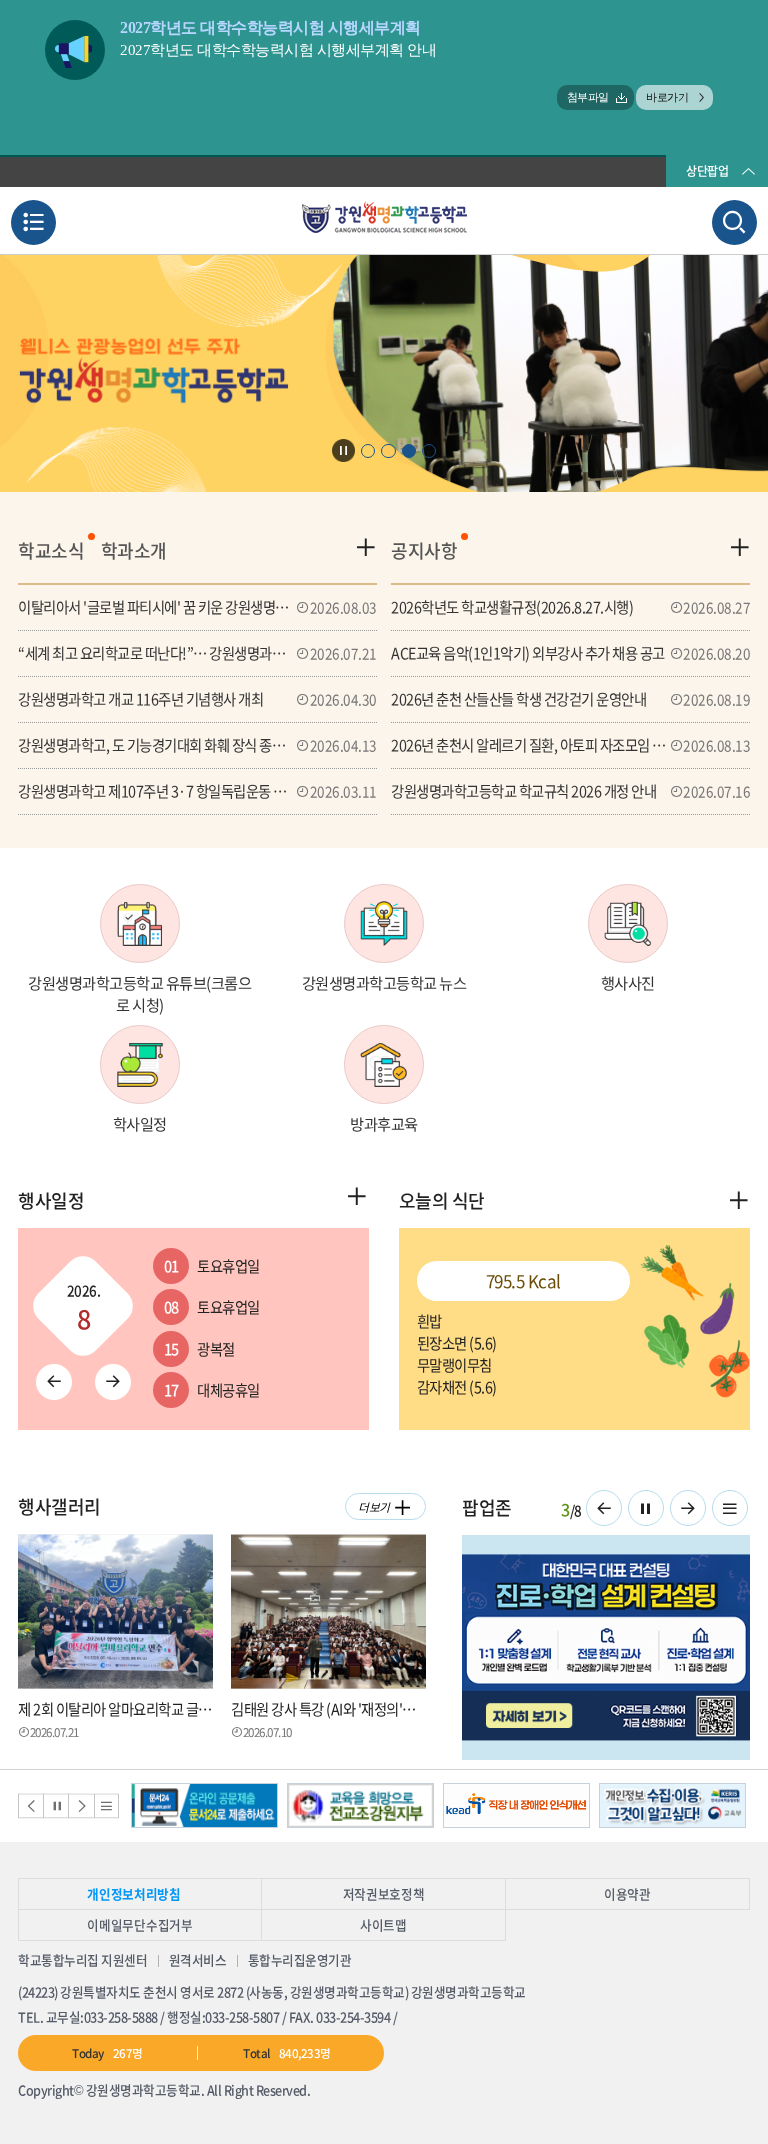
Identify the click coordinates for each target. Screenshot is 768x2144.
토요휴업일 (212, 1266)
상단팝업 (707, 171)
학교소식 (51, 550)
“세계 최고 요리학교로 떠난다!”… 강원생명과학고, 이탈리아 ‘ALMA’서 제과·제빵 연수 (197, 653)
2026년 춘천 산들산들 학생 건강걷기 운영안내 (570, 699)
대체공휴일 (212, 1390)
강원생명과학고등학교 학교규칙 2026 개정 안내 (570, 791)
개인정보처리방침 (133, 1893)
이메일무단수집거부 (139, 1924)
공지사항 (424, 550)
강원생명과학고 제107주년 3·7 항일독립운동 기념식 (197, 791)
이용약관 (627, 1893)
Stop (343, 450)
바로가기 (667, 97)
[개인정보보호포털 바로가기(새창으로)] (672, 1805)
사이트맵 (383, 1924)
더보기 (374, 1507)
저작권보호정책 (384, 1893)
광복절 (199, 1349)
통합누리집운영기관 (300, 1959)
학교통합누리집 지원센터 (82, 1959)
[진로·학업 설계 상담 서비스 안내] (606, 1647)
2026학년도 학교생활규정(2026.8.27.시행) (570, 607)
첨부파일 (588, 97)
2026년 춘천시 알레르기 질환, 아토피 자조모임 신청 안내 (570, 745)
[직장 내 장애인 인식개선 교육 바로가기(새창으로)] (516, 1805)
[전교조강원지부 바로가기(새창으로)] (360, 1805)
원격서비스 (198, 1959)
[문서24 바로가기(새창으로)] (204, 1805)
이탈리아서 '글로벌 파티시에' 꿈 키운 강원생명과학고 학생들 (197, 607)
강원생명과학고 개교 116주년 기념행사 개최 (197, 699)
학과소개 (134, 550)
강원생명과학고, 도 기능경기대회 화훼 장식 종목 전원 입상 (197, 745)
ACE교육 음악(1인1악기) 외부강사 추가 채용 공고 (570, 653)
